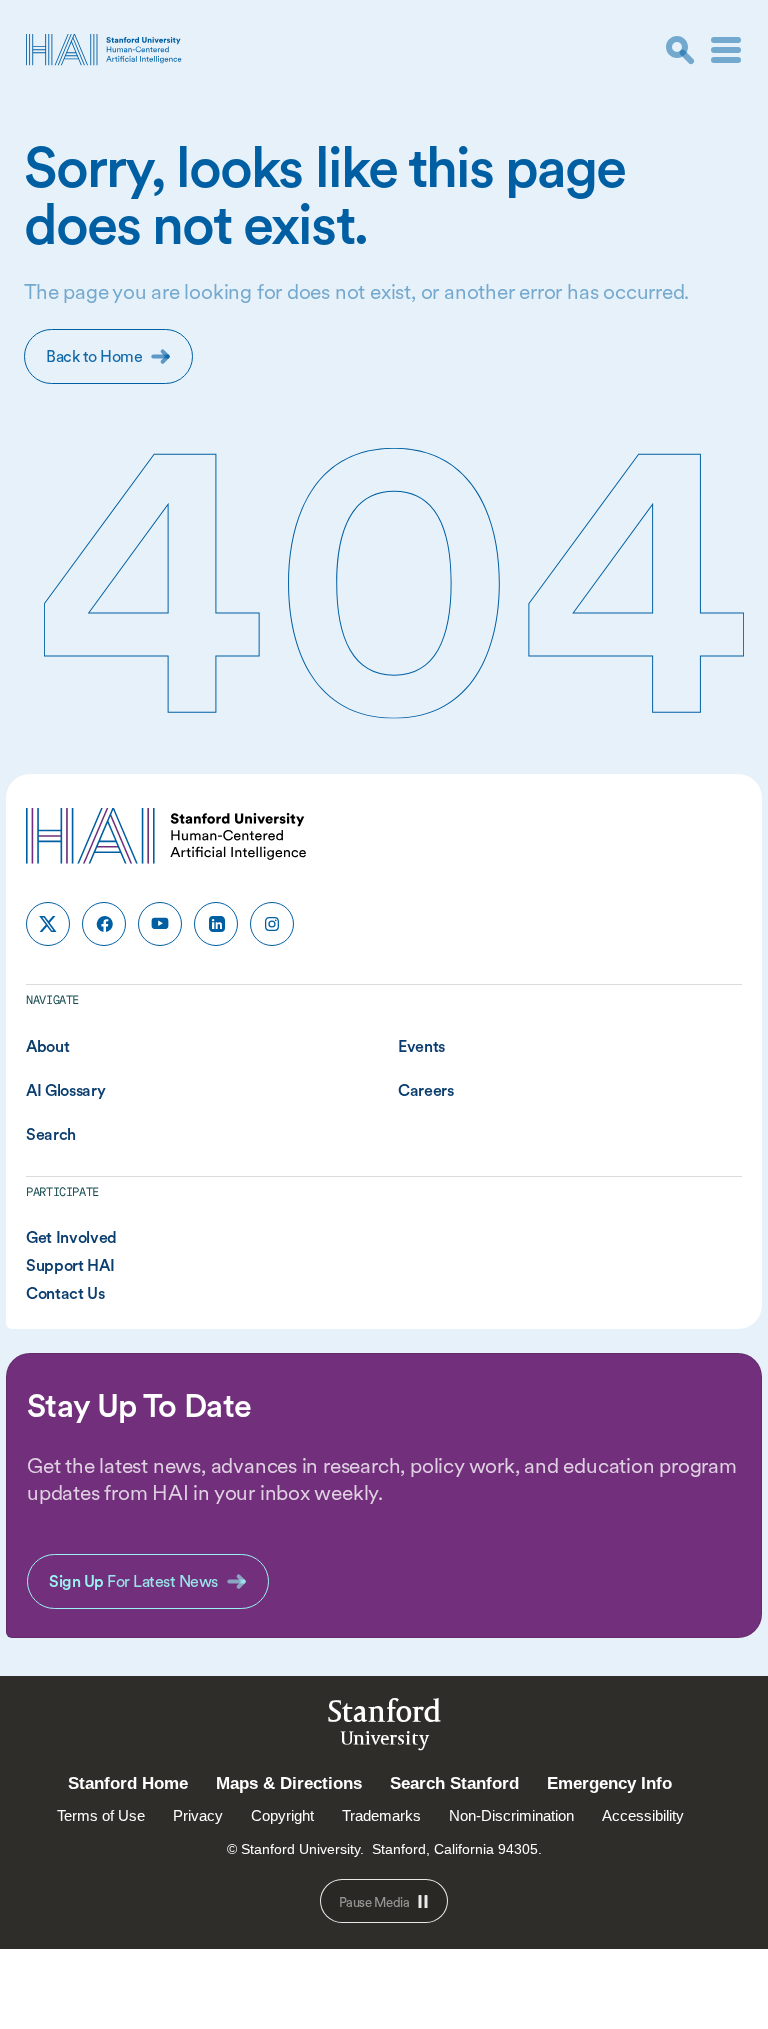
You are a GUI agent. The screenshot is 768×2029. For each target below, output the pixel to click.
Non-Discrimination (511, 1815)
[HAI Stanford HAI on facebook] (104, 924)
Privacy (198, 1815)
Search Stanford (454, 1783)
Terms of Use (101, 1815)
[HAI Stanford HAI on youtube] (160, 924)
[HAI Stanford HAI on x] (48, 924)
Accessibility (643, 1815)
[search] (680, 50)
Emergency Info (609, 1783)
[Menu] (726, 50)
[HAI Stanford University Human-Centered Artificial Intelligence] (104, 49)
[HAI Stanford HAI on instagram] (272, 924)
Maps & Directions (289, 1783)
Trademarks (381, 1815)
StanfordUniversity (384, 1727)
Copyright (282, 1815)
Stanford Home (128, 1783)
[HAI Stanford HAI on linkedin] (216, 924)
